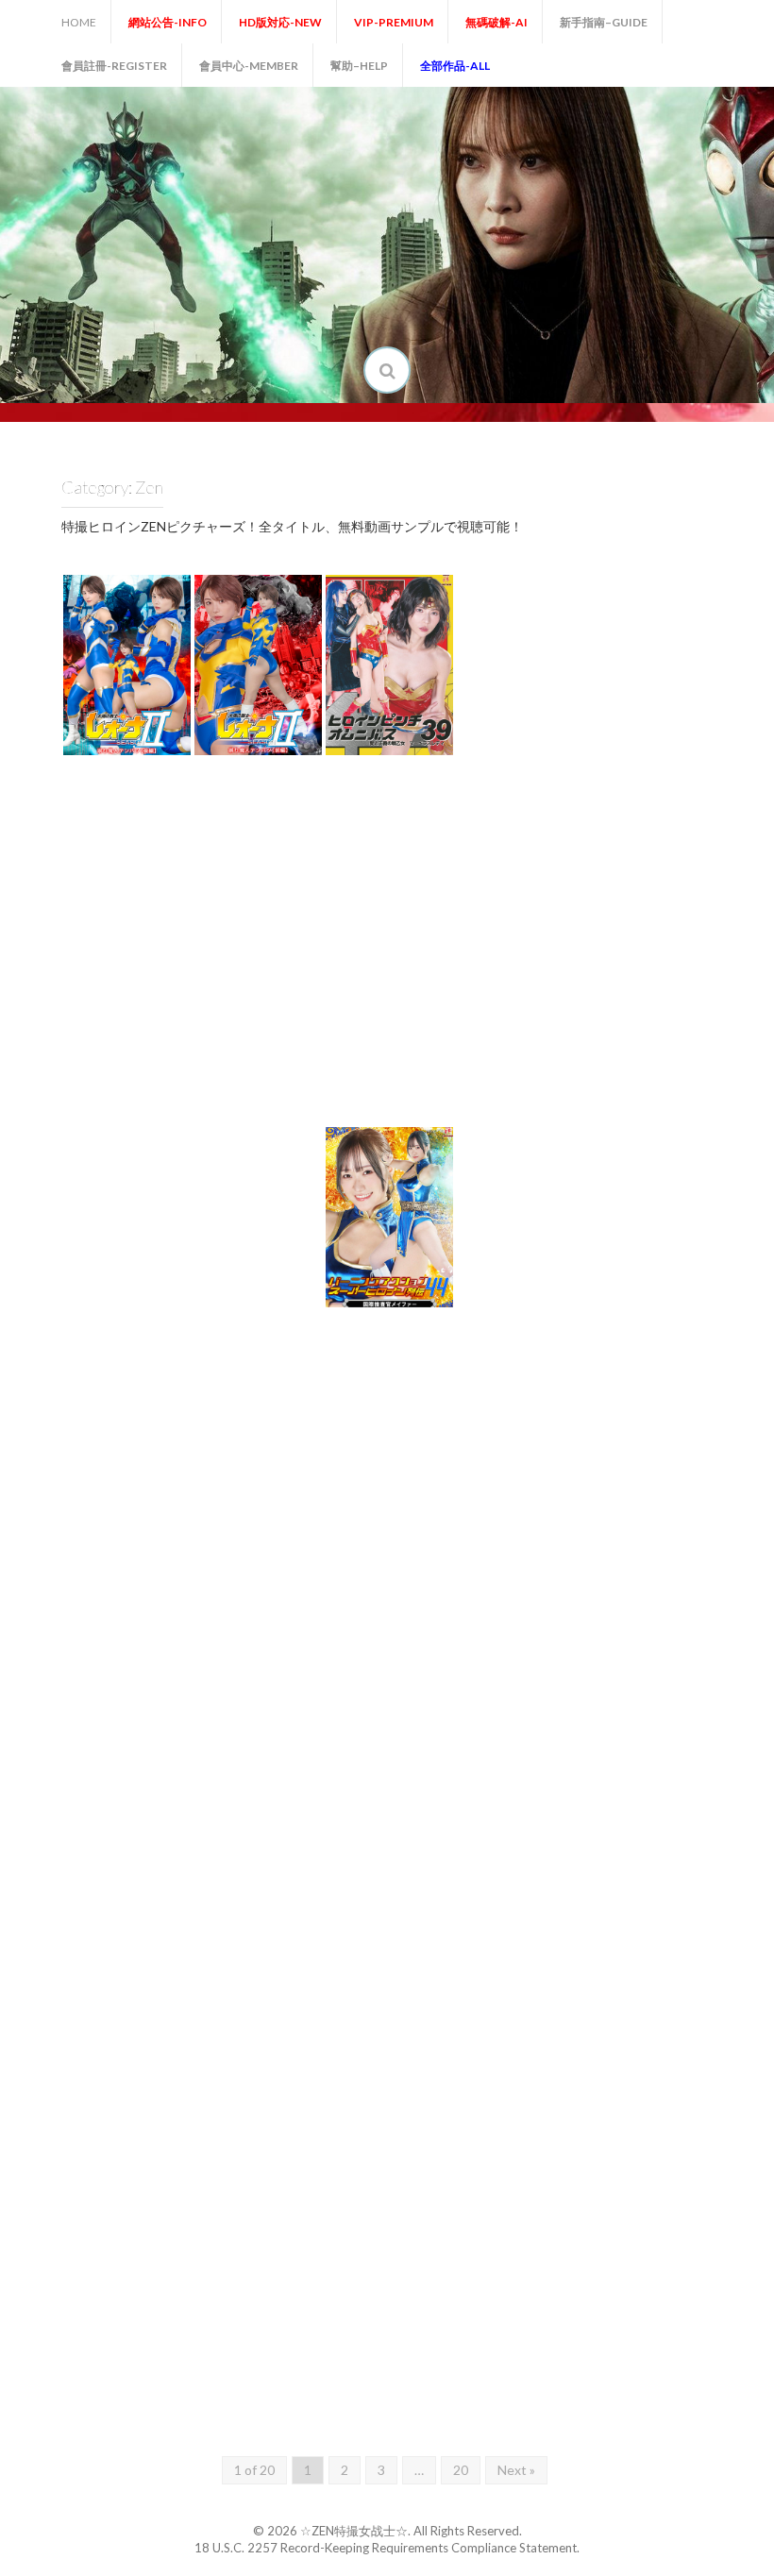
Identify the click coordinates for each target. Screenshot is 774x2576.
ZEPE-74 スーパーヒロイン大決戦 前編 (547, 2191)
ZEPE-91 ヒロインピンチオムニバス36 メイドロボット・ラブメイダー (286, 1624)
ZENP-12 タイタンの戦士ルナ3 (154, 911)
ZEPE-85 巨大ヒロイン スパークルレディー (415, 1823)
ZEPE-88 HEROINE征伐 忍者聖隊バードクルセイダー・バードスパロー (675, 1624)
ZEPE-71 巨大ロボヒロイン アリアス (283, 2375)
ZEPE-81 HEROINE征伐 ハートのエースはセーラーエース (288, 2000)
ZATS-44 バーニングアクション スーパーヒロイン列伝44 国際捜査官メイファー (417, 1255)
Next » (516, 2470)
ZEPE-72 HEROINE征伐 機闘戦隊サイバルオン (151, 2368)
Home (79, 22)
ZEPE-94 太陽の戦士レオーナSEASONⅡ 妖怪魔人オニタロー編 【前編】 (548, 1440)
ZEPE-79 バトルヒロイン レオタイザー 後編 (547, 2007)
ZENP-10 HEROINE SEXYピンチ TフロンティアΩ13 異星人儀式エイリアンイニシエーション (415, 872)
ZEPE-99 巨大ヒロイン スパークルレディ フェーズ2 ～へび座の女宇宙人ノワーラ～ (547, 1248)
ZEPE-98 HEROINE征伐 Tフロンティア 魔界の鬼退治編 (678, 1264)
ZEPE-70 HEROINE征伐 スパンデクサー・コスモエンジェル (412, 2360)
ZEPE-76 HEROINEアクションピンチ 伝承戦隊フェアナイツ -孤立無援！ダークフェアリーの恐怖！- (286, 2160)
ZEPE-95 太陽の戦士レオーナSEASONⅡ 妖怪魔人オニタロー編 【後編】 (417, 1440)
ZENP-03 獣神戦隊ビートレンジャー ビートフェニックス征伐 (678, 1080)
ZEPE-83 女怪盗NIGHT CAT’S (677, 1832)
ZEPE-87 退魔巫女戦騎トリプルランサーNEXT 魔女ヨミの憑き (156, 1816)
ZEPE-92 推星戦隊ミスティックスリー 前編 (153, 1639)
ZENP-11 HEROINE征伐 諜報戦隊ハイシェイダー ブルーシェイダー (288, 887)
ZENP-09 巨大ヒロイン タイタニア (547, 903)
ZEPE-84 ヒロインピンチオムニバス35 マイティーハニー (548, 1816)
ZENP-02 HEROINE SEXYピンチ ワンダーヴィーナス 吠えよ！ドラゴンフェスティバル (153, 1248)
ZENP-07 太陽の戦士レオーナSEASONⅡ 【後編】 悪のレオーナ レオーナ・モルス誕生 (154, 1064)
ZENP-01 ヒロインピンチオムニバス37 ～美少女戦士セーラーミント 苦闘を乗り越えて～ (286, 1248)
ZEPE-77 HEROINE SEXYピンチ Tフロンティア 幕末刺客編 (153, 2176)
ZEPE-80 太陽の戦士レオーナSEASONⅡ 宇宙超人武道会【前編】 (417, 1992)
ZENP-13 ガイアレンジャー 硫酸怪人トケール (547, 719)
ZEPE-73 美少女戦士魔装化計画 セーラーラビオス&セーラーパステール (677, 2176)
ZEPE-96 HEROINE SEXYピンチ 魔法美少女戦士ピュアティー (284, 1440)
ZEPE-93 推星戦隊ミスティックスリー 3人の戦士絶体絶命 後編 (677, 1448)
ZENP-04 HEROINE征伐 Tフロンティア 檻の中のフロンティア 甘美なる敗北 (547, 1064)
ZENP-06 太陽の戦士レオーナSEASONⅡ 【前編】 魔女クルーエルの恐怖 (285, 1071)
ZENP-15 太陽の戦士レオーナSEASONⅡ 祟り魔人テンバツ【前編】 (286, 703)
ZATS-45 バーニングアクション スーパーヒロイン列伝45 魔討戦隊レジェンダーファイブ (678, 696)
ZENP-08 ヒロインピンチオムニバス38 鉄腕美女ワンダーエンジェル (678, 887)
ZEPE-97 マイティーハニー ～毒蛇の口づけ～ (153, 1455)
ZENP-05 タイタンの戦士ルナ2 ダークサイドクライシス (416, 1080)
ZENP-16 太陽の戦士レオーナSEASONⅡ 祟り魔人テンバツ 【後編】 (154, 703)
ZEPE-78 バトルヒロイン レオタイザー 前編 (677, 2007)
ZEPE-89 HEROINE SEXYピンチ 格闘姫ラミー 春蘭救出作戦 (547, 1624)
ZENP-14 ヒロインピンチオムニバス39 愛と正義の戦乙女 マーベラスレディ (417, 703)
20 (461, 2470)
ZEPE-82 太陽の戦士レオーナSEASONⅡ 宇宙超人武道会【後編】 (154, 1992)
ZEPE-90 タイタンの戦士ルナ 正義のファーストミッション (415, 1632)
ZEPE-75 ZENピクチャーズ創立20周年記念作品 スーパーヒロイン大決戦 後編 (415, 2176)
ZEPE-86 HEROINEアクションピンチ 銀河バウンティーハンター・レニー (286, 1808)
